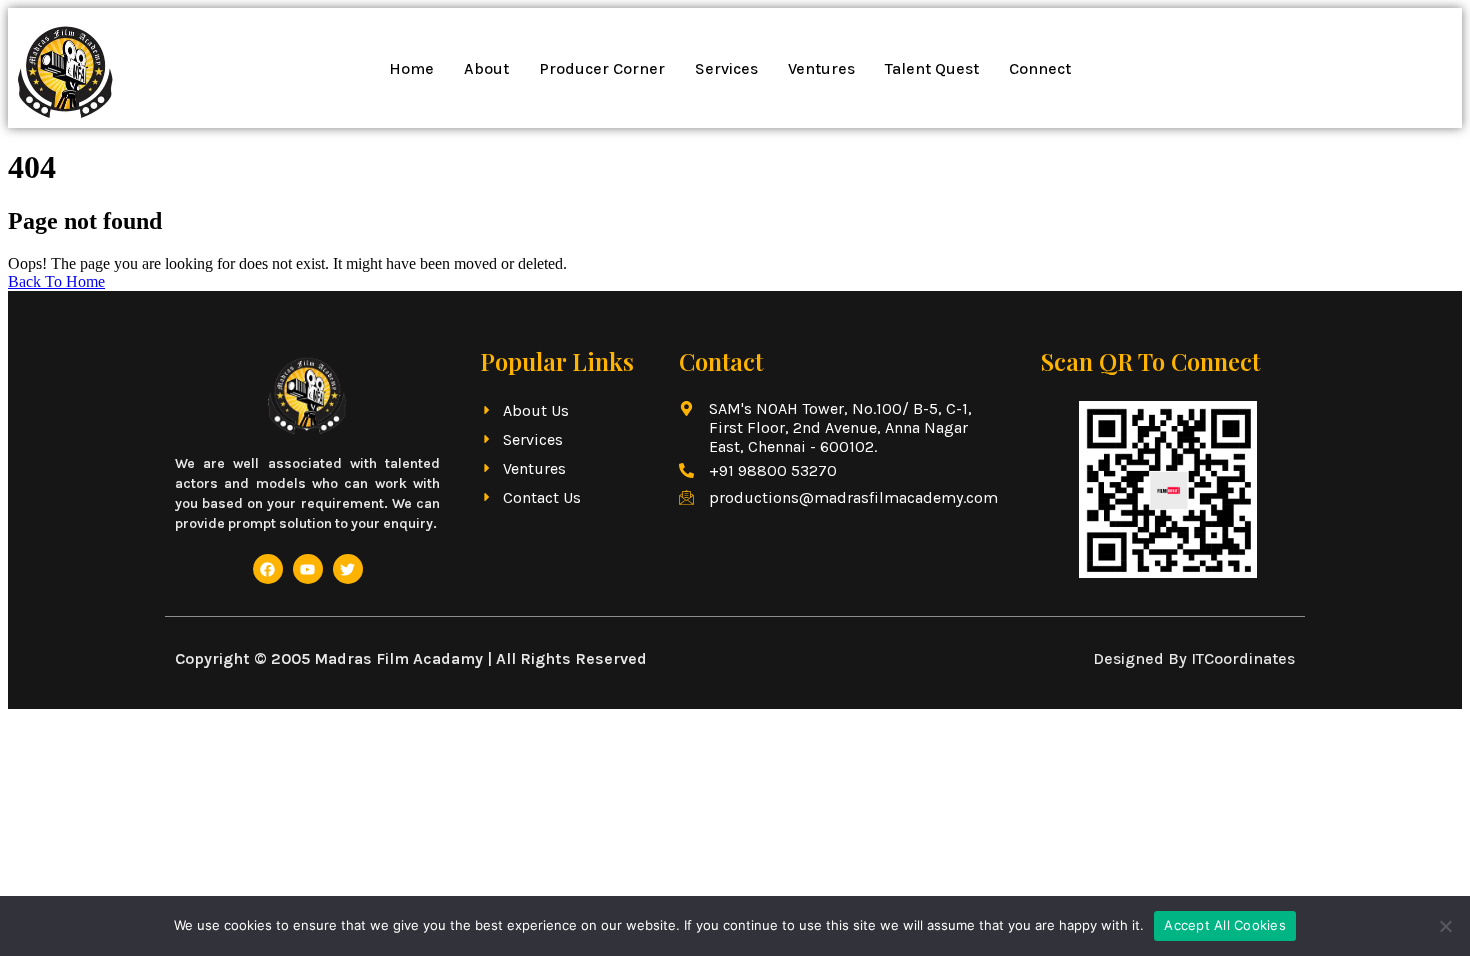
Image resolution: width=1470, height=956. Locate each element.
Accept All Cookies (1225, 925)
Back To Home (56, 281)
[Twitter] (348, 569)
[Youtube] (308, 569)
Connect (1040, 68)
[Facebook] (268, 569)
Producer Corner (602, 68)
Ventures (821, 68)
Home (411, 68)
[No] (1445, 926)
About (486, 68)
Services (726, 68)
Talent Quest (932, 68)
